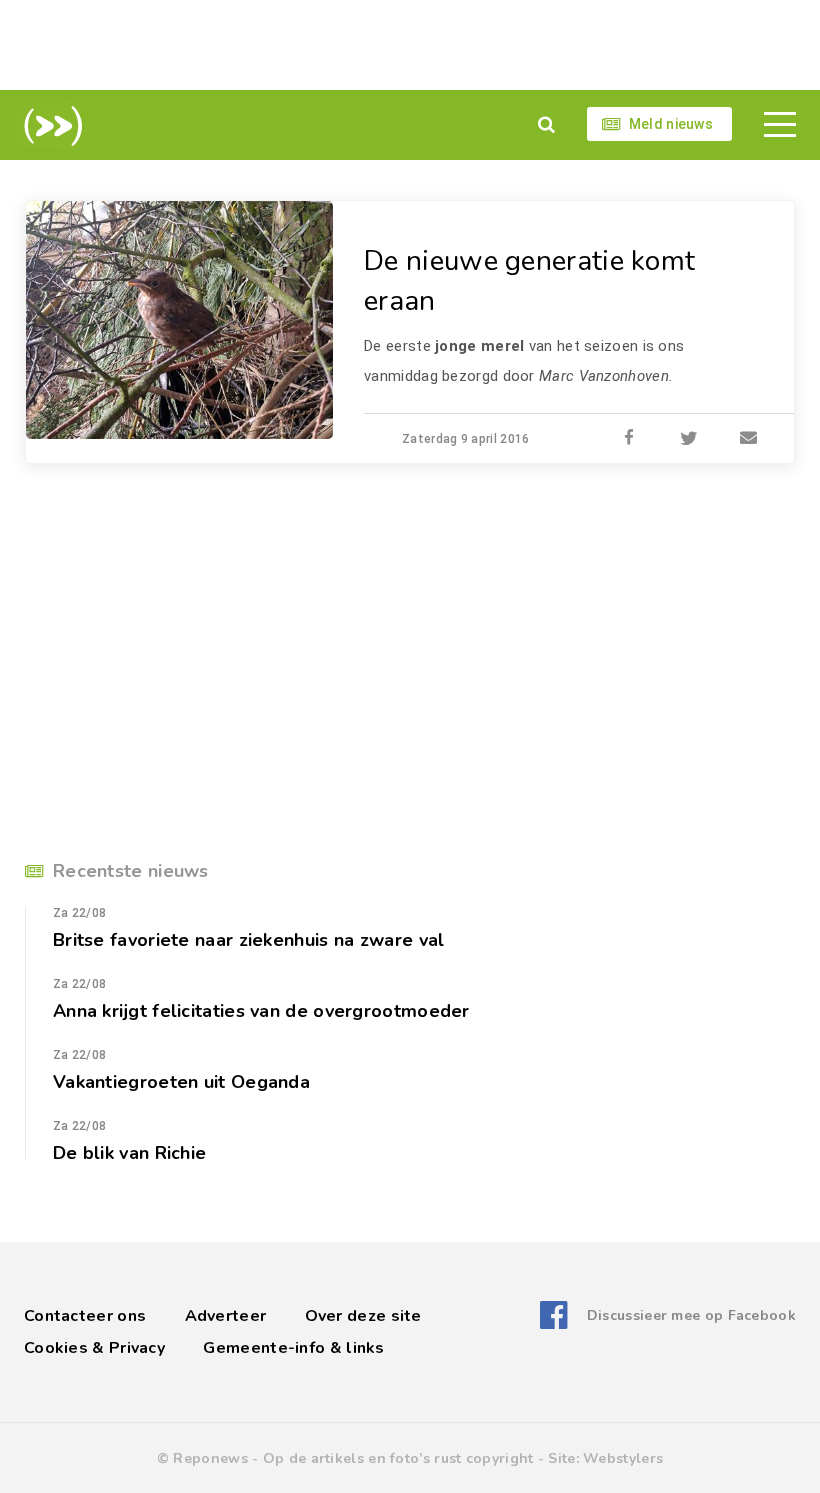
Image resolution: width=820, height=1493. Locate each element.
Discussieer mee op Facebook (691, 1315)
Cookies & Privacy (94, 1348)
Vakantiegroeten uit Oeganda (181, 1082)
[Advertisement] (410, 45)
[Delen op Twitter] (689, 439)
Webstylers (623, 1458)
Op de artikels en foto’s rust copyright (398, 1458)
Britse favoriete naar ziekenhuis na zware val (249, 940)
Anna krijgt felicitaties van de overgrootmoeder (261, 1011)
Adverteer (226, 1316)
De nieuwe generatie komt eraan (529, 281)
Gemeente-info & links (293, 1348)
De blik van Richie (129, 1153)
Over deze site (363, 1316)
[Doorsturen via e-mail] (749, 439)
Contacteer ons (85, 1316)
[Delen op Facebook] (629, 439)
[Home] (49, 126)
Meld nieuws (671, 124)
